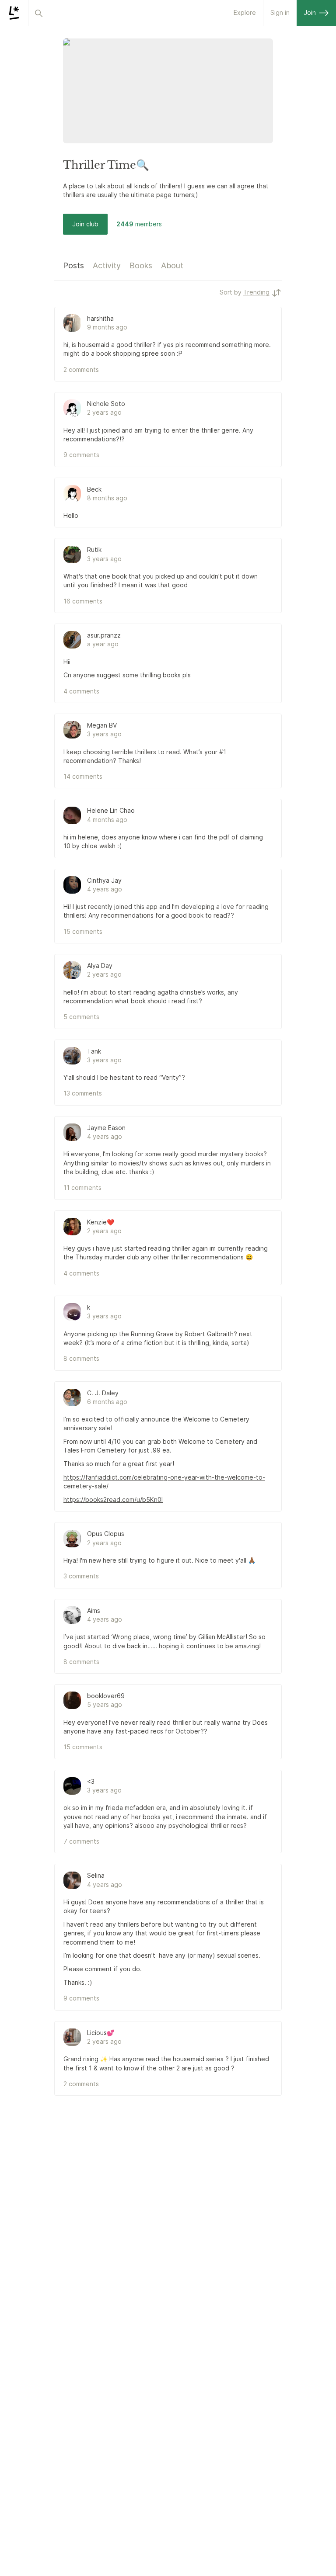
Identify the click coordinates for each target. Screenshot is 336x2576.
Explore (245, 12)
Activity (107, 265)
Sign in (280, 12)
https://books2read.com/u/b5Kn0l (113, 1499)
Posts (73, 265)
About (172, 265)
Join (310, 12)
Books (141, 265)
